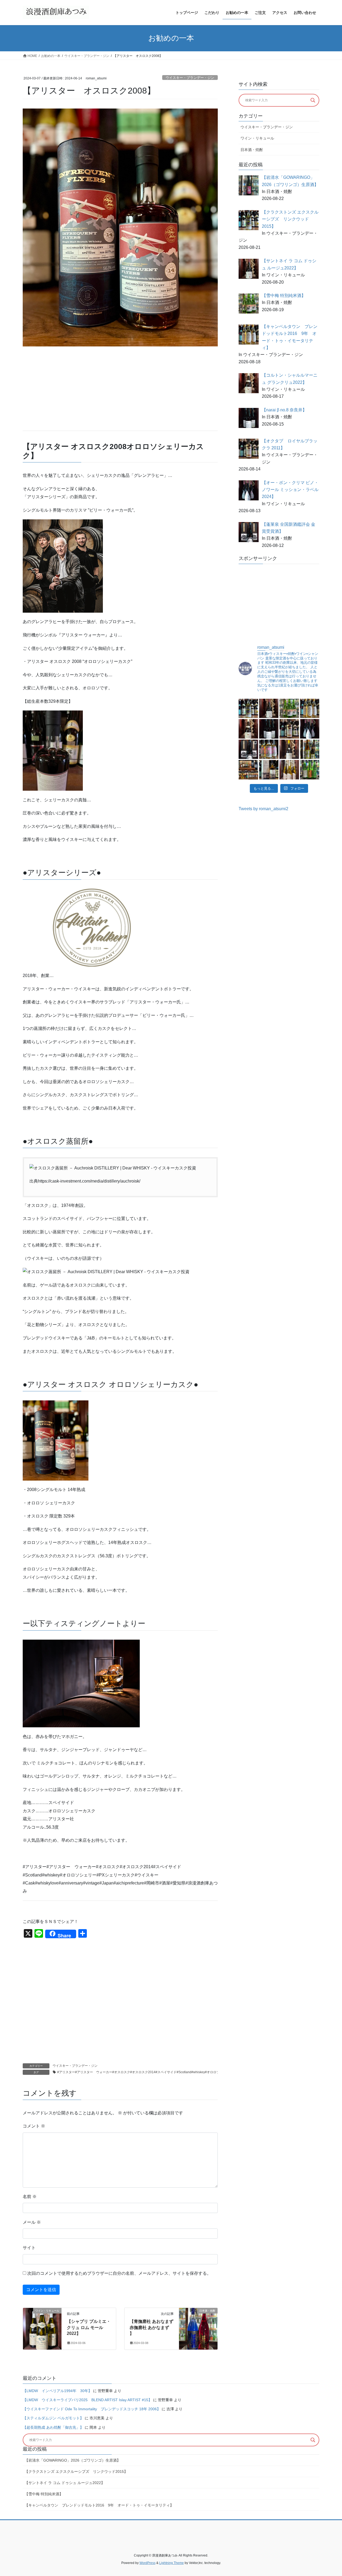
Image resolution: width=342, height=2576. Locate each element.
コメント (34, 2126)
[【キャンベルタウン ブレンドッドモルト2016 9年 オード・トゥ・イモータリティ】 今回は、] (310, 708)
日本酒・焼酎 (252, 150)
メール (32, 2222)
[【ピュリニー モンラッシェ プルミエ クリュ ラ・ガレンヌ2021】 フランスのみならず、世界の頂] (289, 749)
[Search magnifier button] (313, 100)
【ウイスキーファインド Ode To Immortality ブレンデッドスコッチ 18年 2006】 (92, 2409)
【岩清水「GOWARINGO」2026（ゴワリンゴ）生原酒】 (73, 2460)
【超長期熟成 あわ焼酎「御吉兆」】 (53, 2427)
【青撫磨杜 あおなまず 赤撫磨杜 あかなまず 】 (151, 2327)
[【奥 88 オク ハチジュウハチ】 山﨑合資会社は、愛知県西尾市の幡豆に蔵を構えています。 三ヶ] (310, 749)
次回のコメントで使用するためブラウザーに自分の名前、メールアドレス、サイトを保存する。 (119, 2273)
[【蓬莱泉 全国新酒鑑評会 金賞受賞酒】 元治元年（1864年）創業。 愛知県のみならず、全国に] (248, 749)
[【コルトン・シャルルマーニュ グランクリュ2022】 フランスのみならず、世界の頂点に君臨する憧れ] (248, 729)
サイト (29, 2248)
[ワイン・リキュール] (42, 2328)
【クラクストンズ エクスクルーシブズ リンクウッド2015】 (76, 2471)
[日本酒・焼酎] (198, 2328)
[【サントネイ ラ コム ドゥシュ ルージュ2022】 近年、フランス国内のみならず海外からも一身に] (269, 708)
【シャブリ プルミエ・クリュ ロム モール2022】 (89, 2327)
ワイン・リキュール (257, 138)
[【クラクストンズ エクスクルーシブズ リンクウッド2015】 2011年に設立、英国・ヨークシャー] (248, 708)
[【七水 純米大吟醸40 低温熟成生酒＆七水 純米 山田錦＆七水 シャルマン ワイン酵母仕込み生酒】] (310, 770)
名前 (30, 2197)
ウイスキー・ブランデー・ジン (190, 78)
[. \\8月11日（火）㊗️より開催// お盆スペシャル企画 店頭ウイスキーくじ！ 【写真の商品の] (248, 770)
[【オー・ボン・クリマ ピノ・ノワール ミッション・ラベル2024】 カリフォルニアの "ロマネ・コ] (310, 729)
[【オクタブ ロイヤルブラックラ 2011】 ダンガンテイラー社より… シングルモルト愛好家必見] (289, 729)
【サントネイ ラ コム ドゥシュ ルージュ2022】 (65, 2483)
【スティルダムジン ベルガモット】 (53, 2418)
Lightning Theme (172, 2563)
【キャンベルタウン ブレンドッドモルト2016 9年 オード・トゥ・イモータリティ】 (99, 2505)
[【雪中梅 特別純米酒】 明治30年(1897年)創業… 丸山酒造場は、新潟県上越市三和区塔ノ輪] (289, 708)
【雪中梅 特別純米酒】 (44, 2494)
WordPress (147, 2563)
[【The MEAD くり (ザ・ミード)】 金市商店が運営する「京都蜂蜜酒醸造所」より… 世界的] (289, 770)
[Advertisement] (120, 389)
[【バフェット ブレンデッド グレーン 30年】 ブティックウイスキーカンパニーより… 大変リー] (269, 749)
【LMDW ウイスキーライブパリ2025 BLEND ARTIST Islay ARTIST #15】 (87, 2400)
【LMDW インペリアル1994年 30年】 (57, 2391)
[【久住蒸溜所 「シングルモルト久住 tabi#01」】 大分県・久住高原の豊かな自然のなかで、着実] (269, 770)
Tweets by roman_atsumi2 (263, 809)
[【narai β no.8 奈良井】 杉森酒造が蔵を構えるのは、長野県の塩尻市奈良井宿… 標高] (269, 729)
